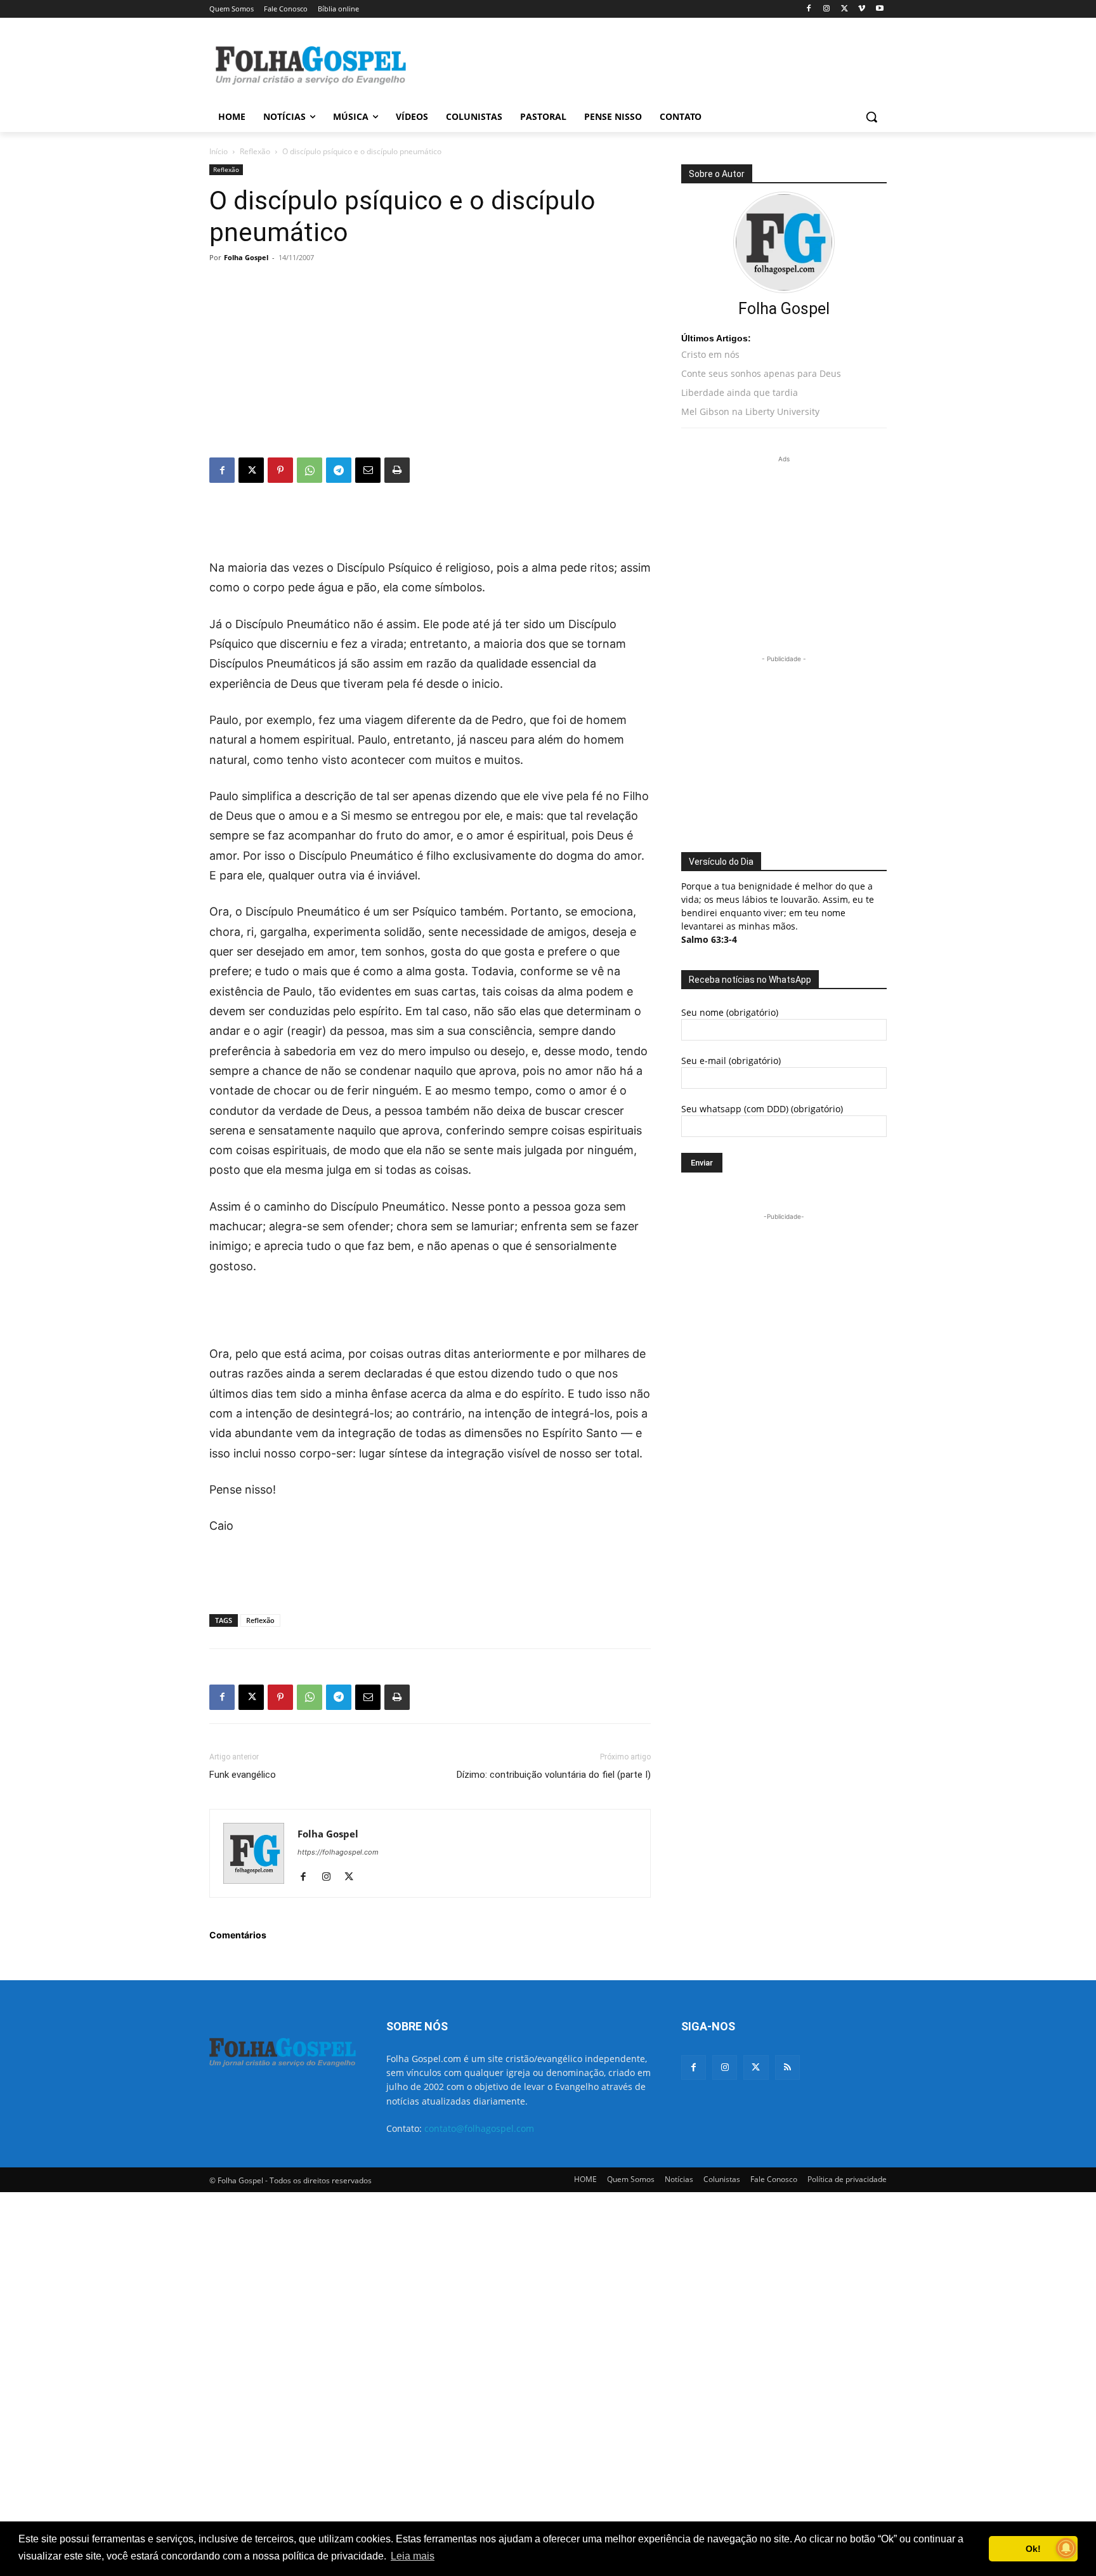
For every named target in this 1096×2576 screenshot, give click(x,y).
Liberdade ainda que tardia (740, 392)
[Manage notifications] (1066, 2548)
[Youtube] (879, 9)
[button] (871, 117)
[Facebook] (809, 9)
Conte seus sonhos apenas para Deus (761, 373)
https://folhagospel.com (338, 1852)
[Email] (368, 470)
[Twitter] (756, 2067)
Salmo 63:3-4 (709, 939)
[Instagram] (827, 9)
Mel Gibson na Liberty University (750, 411)
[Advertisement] (643, 64)
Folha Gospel (246, 257)
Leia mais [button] (413, 2556)
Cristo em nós (710, 354)
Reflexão (255, 151)
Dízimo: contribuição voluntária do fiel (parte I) (554, 1775)
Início (219, 151)
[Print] (397, 470)
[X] (845, 9)
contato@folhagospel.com (479, 2128)
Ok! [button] (1033, 2549)
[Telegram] (339, 470)
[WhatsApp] (310, 470)
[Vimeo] (862, 9)
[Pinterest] (280, 470)
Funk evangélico (243, 1775)
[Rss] (787, 2067)
